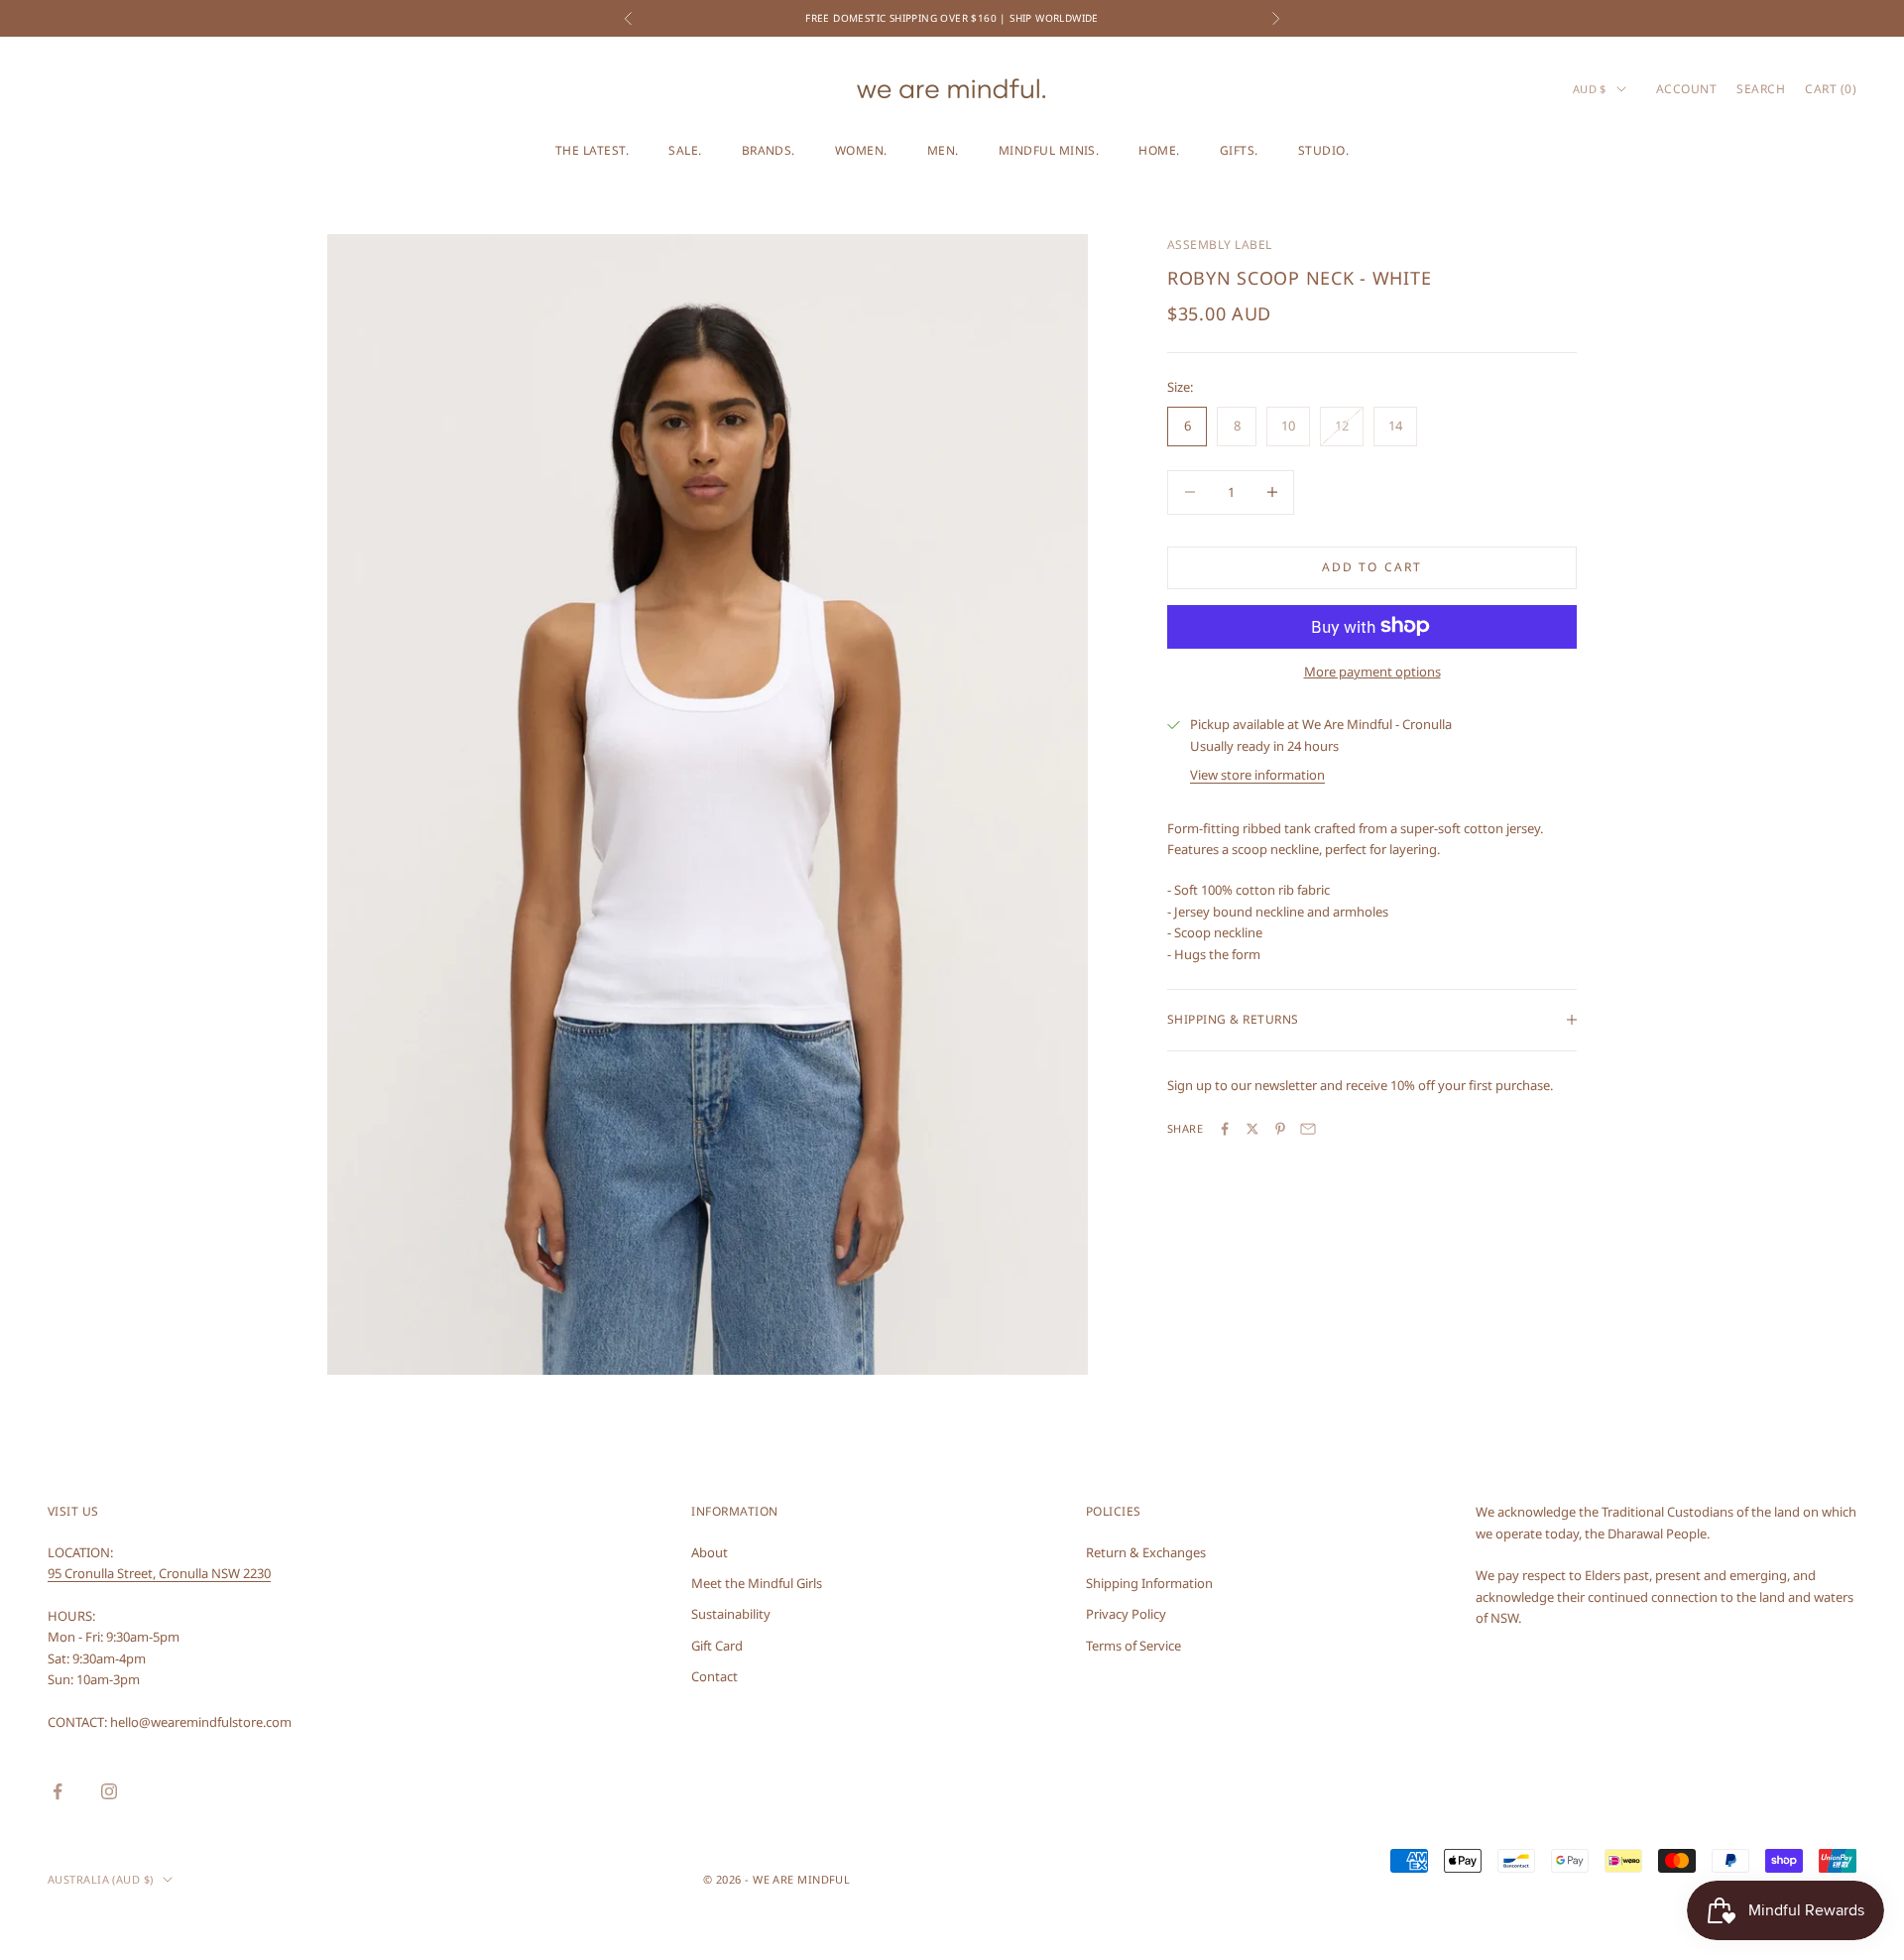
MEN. (943, 150)
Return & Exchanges (1146, 1552)
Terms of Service (1133, 1646)
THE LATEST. (592, 150)
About (710, 1552)
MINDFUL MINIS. (1049, 150)
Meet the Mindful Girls (757, 1583)
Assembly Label (1220, 245)
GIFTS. (1239, 150)
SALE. (685, 150)
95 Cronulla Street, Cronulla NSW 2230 (159, 1573)
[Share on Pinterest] (1280, 1129)
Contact (714, 1676)
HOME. (1159, 150)
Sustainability (731, 1614)
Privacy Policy (1126, 1614)
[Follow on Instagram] (109, 1791)
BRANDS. (769, 150)
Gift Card (717, 1646)
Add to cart (1372, 567)
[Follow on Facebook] (58, 1791)
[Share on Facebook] (1225, 1129)
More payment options (1372, 671)
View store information (1257, 775)
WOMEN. (861, 150)
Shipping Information (1149, 1583)
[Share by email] (1308, 1129)
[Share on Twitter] (1252, 1129)
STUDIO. (1323, 150)
